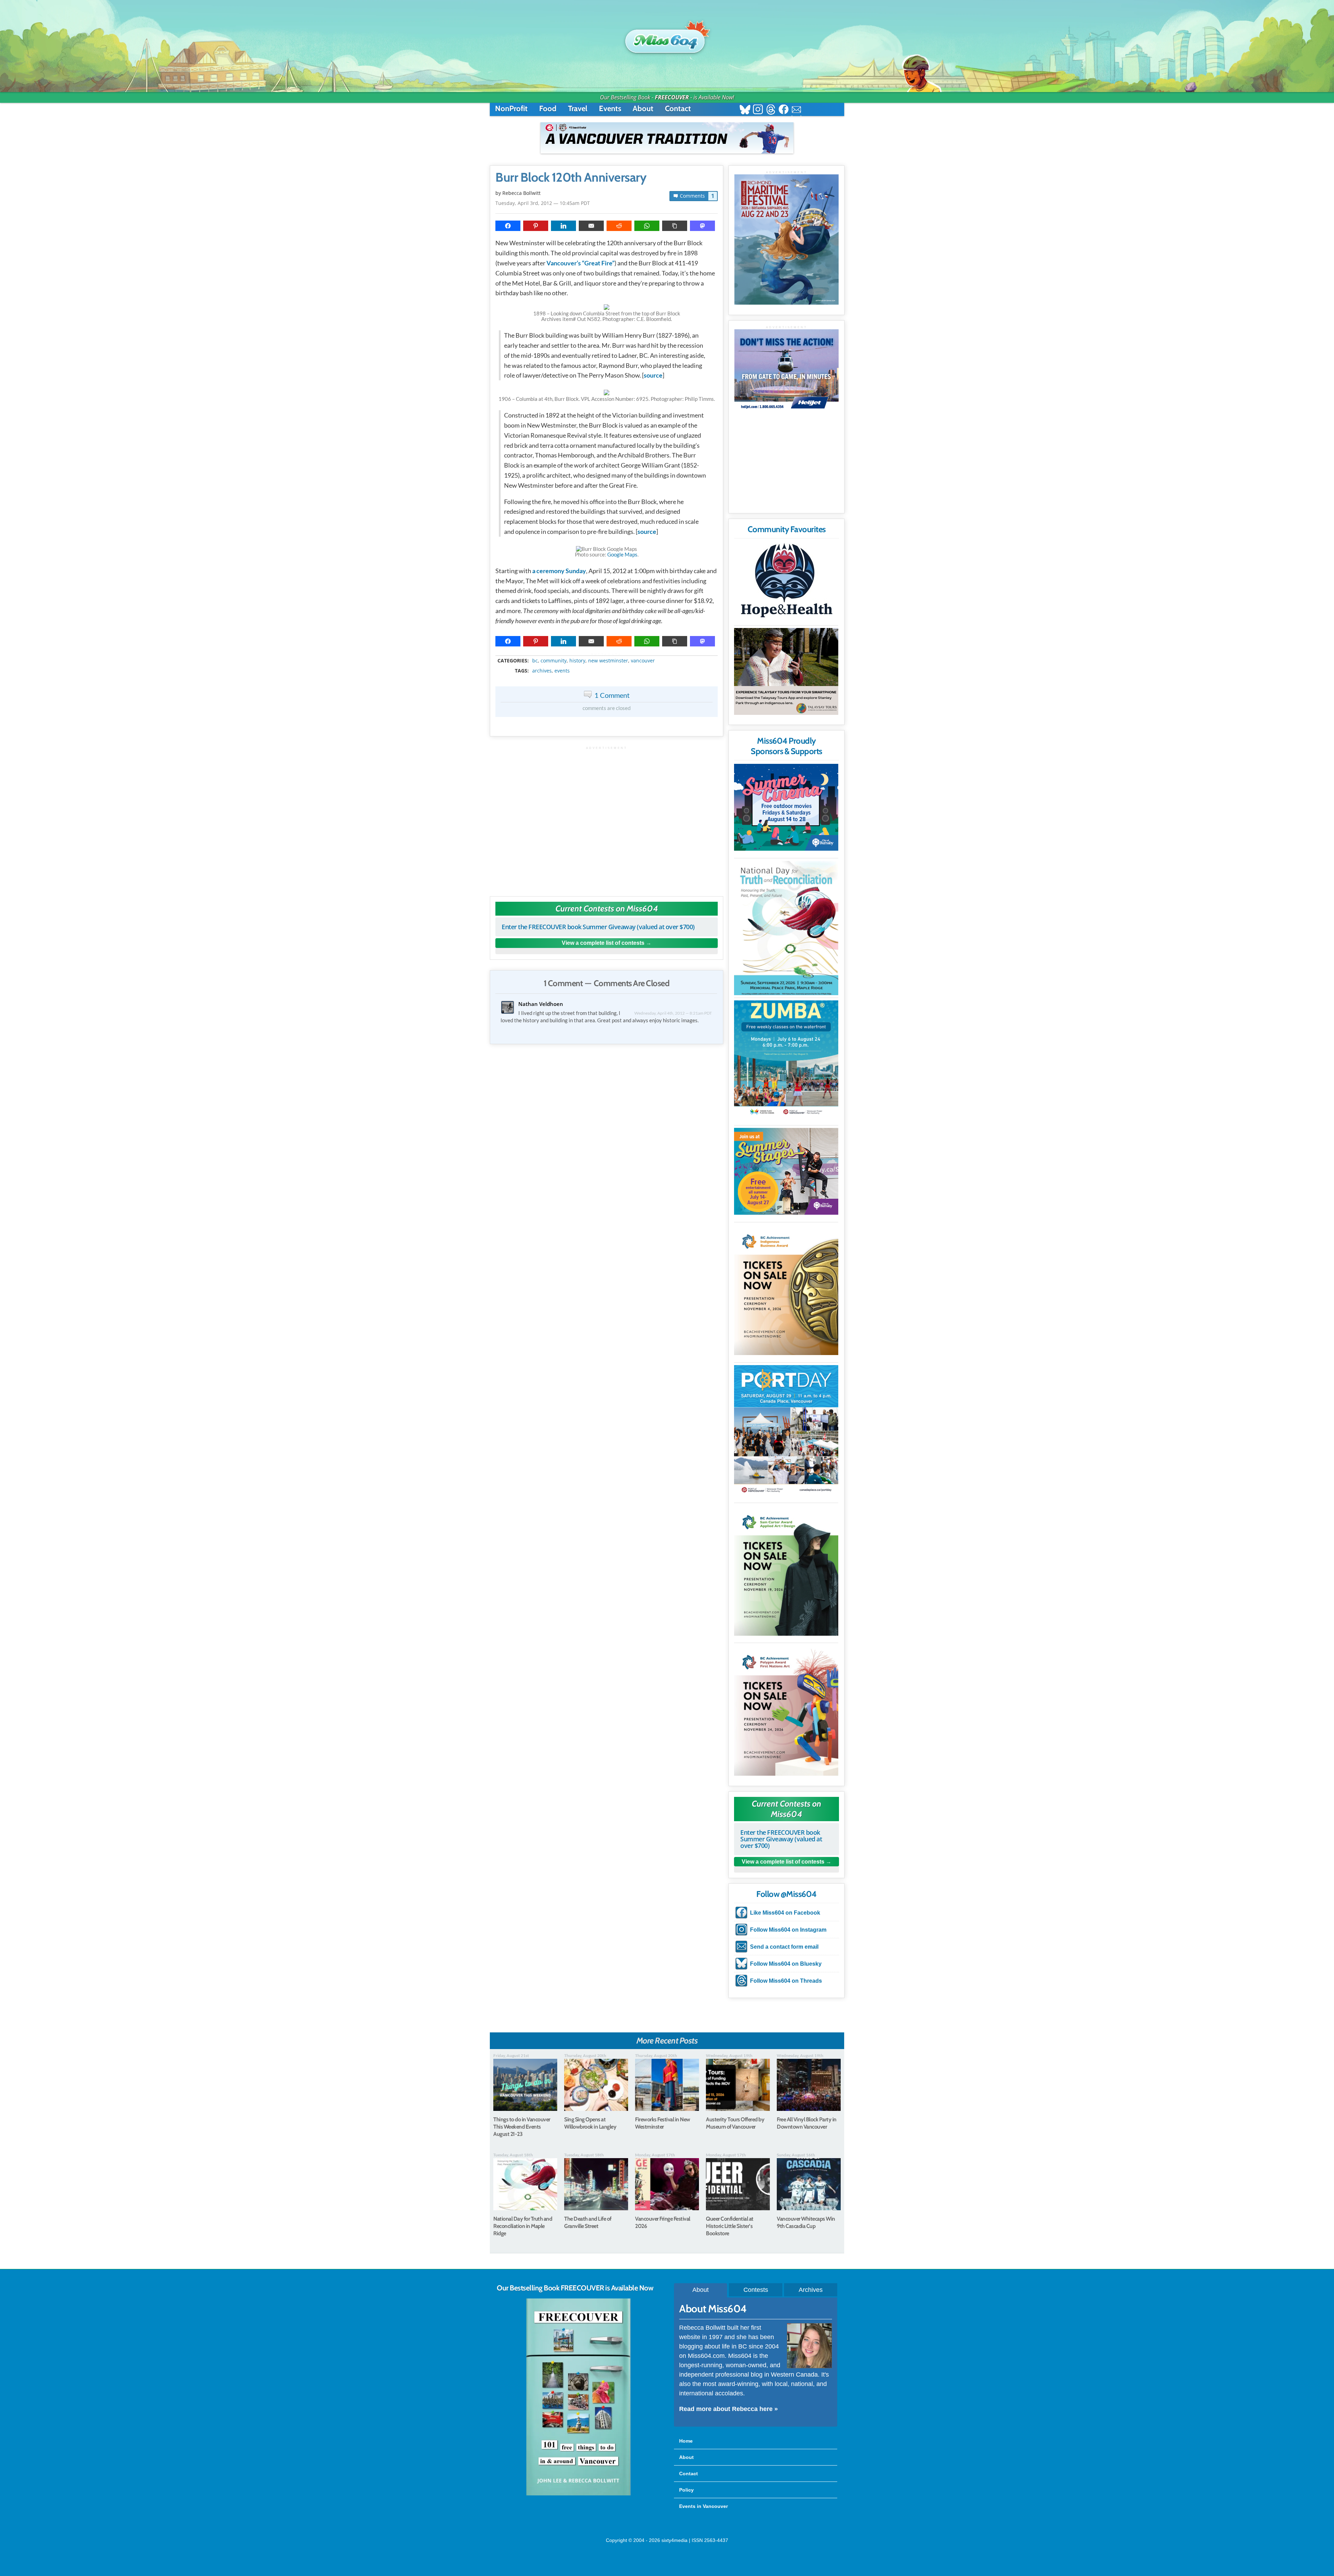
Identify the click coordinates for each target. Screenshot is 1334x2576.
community (554, 661)
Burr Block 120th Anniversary (571, 177)
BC (535, 661)
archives (542, 671)
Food (548, 109)
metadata (608, 655)
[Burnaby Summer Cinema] (786, 807)
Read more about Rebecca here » (728, 2409)
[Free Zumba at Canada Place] (786, 1059)
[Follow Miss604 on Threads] (771, 110)
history (577, 661)
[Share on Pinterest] (536, 226)
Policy (686, 2490)
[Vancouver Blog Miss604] (667, 38)
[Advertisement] (607, 818)
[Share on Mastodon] (702, 226)
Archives (811, 2290)
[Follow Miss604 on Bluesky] (745, 110)
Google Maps (622, 554)
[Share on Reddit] (619, 226)
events (562, 671)
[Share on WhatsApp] (647, 226)
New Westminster (608, 661)
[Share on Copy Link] (675, 226)
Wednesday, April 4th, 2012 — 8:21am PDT (673, 1013)
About (643, 109)
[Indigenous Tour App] (786, 671)
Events (610, 109)
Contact (678, 109)
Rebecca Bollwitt (521, 193)
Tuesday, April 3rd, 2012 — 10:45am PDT (543, 203)
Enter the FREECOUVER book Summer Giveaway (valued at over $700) (598, 927)
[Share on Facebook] (508, 226)
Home (686, 2441)
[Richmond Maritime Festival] (787, 240)
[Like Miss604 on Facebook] (784, 110)
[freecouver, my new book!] (578, 2494)
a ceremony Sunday (559, 571)
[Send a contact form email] (796, 110)
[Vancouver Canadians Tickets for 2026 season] (667, 138)
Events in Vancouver (703, 2506)
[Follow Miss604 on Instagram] (758, 110)
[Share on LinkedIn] (563, 226)
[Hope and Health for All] (786, 582)
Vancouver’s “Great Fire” (580, 263)
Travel (578, 109)
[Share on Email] (591, 226)
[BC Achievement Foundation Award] (786, 1290)
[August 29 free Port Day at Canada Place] (786, 1430)
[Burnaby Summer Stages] (786, 1171)
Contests (756, 2290)
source (653, 375)
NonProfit (511, 109)
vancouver (643, 661)
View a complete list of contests (603, 943)
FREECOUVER (672, 97)
